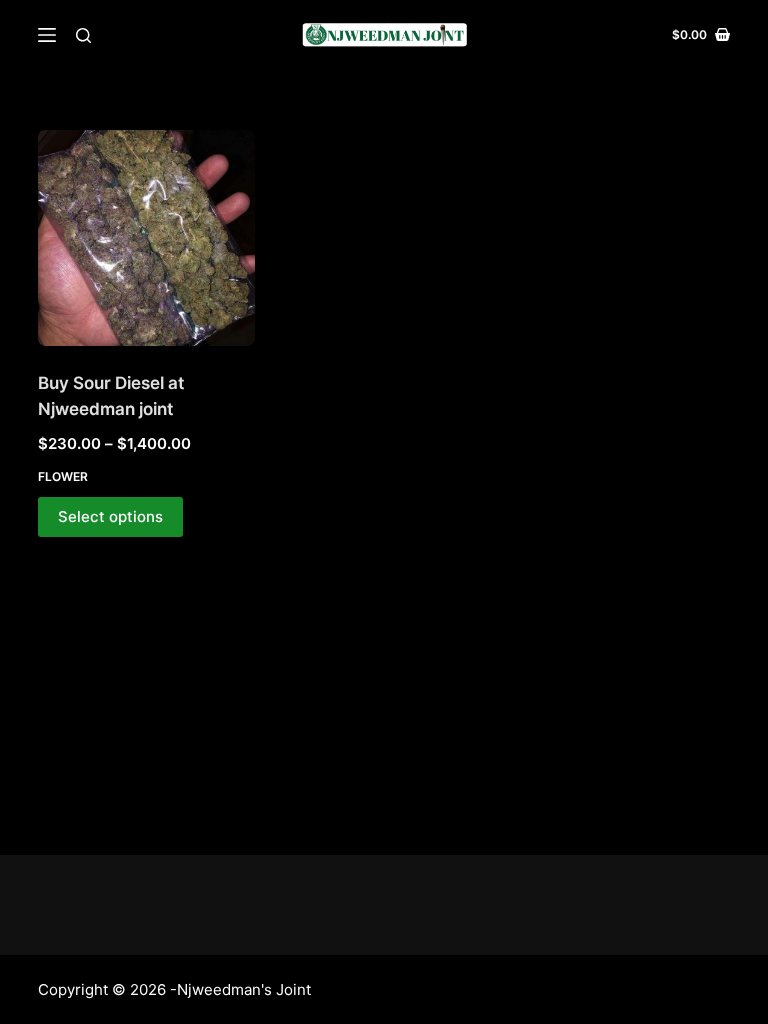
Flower (63, 476)
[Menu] (47, 35)
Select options (110, 516)
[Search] (83, 35)
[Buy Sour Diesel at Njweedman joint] (146, 238)
